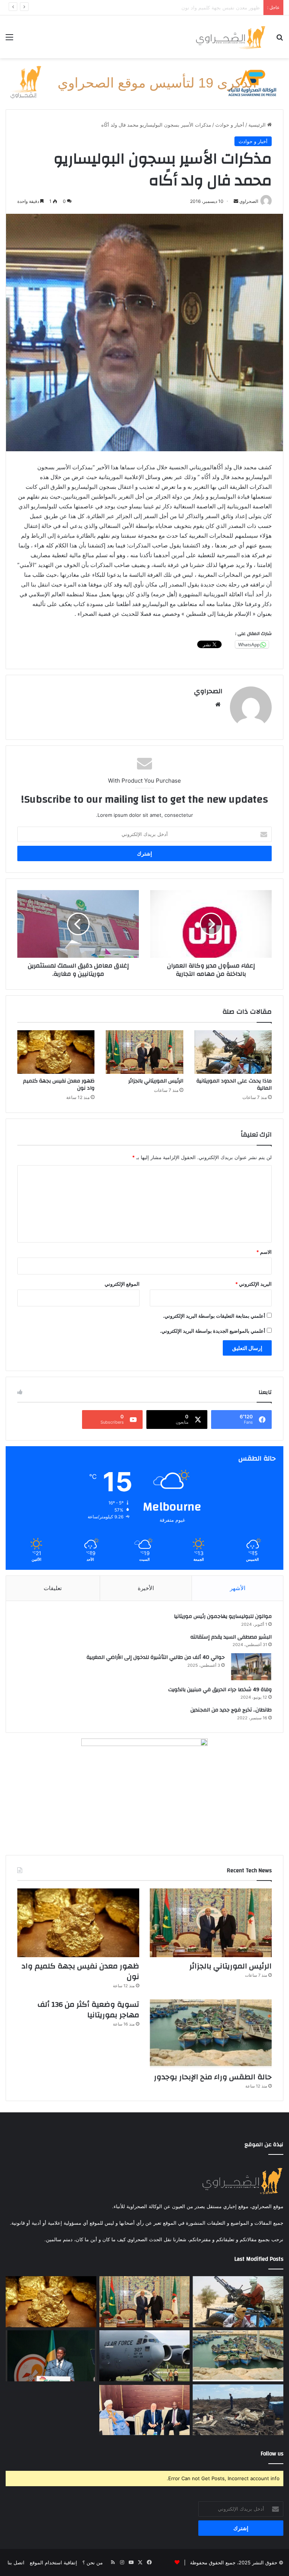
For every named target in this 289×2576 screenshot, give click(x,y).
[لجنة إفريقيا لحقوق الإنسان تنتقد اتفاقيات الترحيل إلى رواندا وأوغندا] (145, 2356)
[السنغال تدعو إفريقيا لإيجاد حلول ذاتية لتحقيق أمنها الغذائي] (51, 2356)
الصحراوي (208, 691)
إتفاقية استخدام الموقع (53, 2562)
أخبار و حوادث (230, 125)
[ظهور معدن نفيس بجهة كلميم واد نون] (56, 1052)
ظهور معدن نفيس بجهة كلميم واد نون (59, 1085)
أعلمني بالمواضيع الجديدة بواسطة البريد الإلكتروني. (213, 1331)
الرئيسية (258, 125)
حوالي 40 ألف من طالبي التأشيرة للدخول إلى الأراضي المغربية (156, 1657)
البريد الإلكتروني (253, 1284)
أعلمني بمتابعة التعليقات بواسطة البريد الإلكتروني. (214, 1316)
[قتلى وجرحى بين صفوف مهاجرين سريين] (238, 2410)
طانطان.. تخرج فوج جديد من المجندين (231, 1710)
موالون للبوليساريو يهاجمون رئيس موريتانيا (223, 1616)
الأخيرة (146, 1588)
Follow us (272, 2454)
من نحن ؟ (93, 2562)
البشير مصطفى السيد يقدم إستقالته (231, 1637)
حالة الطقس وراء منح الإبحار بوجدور (222, 8)
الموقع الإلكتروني (122, 1284)
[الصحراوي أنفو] (230, 37)
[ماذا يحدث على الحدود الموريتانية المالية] (233, 1052)
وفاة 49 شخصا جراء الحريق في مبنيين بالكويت (220, 1690)
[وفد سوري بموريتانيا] (145, 2410)
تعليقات (53, 1588)
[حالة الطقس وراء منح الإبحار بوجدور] (211, 2034)
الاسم (264, 1252)
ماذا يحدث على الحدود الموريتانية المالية (234, 1085)
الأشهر (238, 1588)
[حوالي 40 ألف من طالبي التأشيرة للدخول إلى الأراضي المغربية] (251, 1667)
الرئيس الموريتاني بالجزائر (156, 1081)
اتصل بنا (16, 2562)
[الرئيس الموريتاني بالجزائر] (144, 1052)
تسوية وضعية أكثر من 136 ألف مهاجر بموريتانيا (88, 2010)
